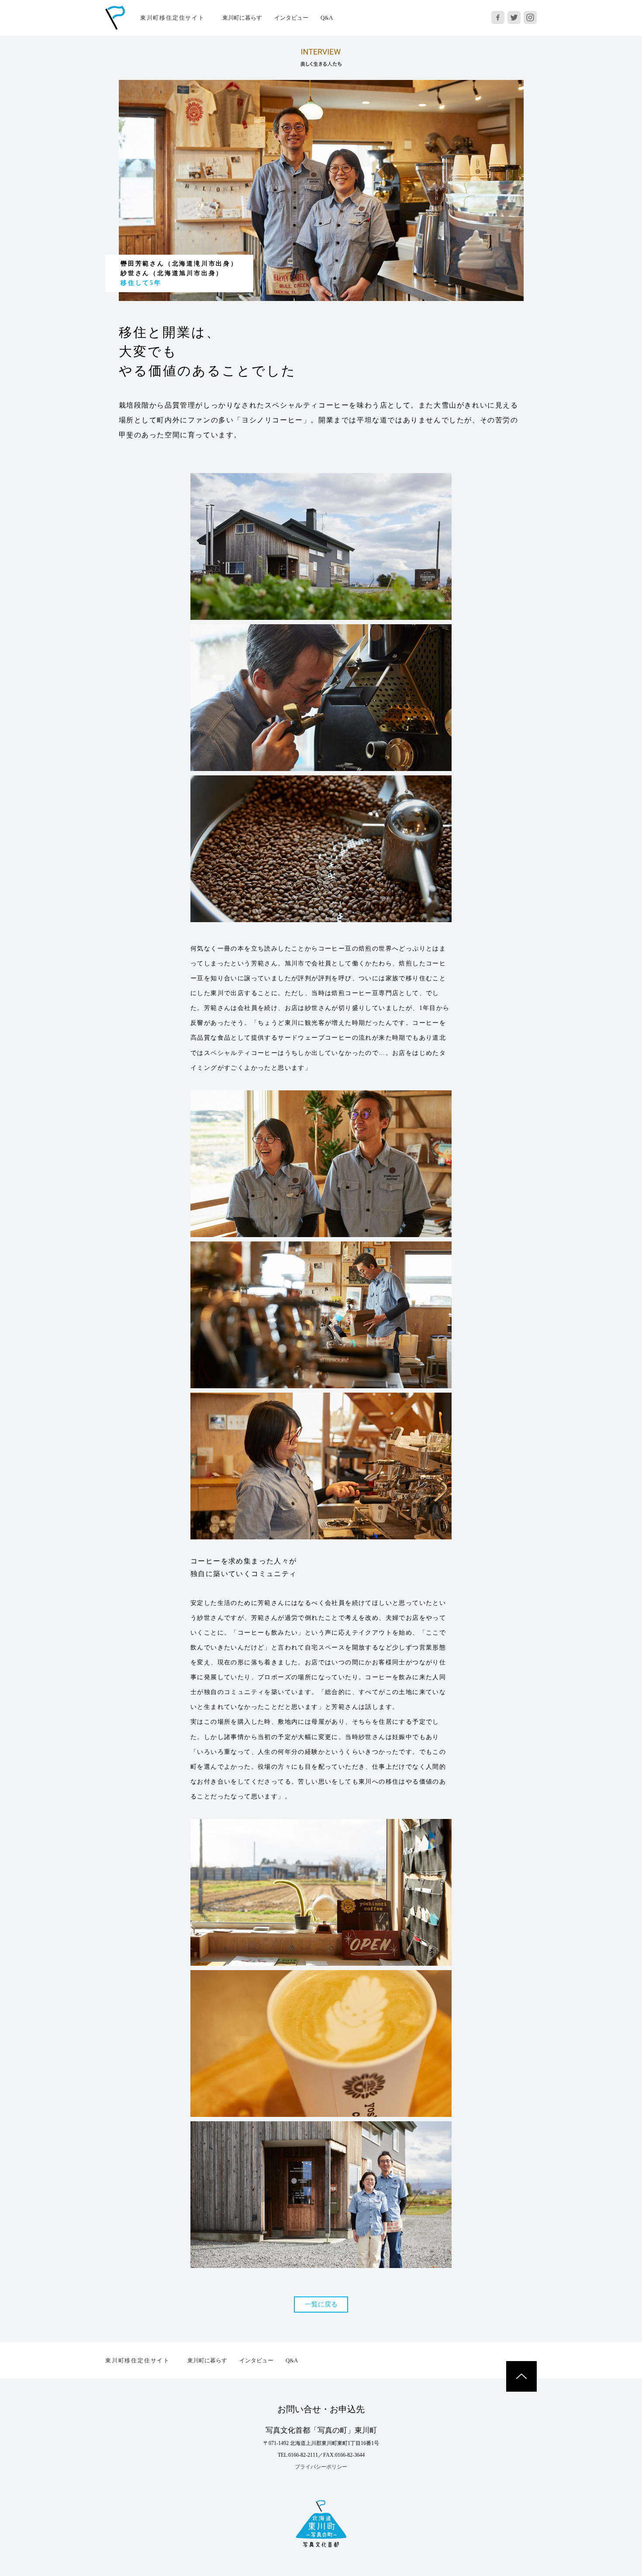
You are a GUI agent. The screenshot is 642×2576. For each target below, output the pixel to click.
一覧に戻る (321, 2304)
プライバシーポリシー (321, 2467)
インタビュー (291, 18)
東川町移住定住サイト (173, 18)
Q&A (327, 18)
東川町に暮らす (242, 18)
